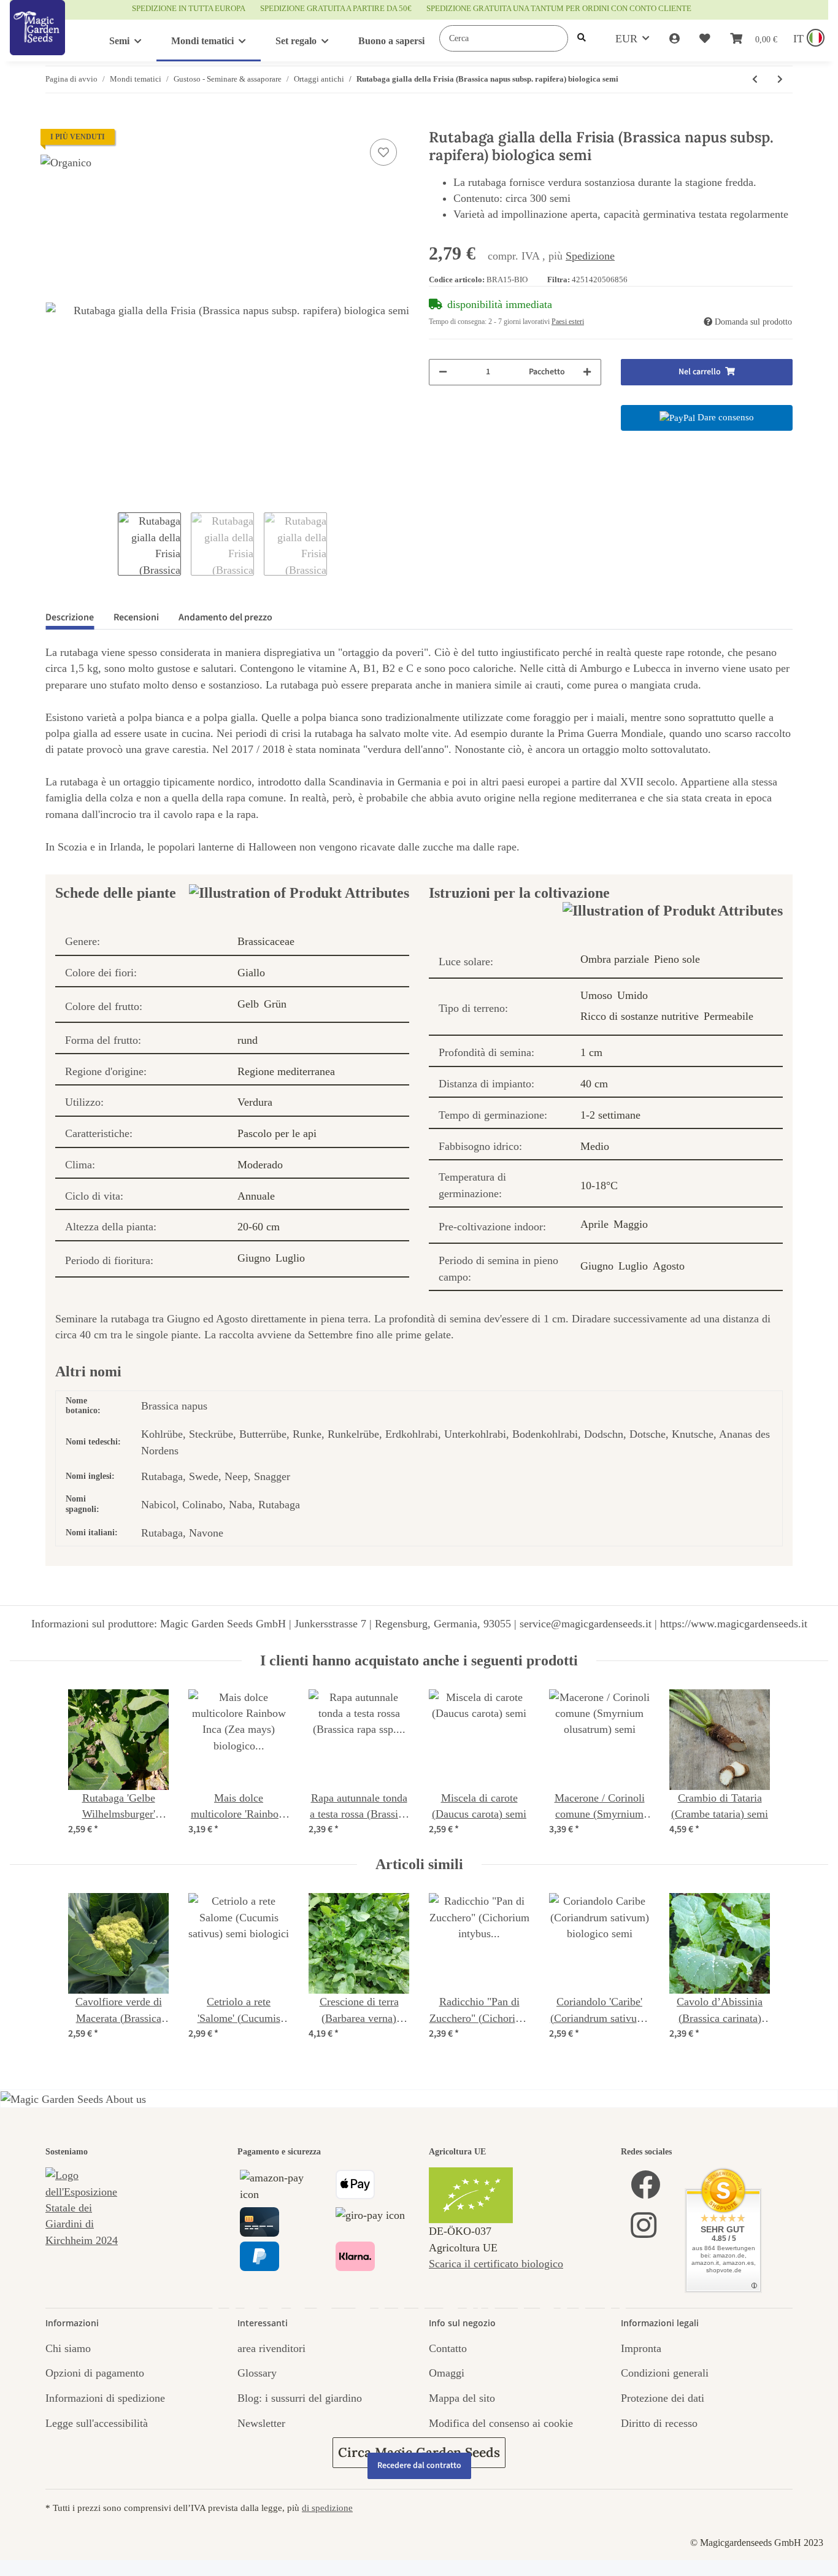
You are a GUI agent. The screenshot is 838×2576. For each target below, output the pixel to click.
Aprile (594, 1224)
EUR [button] (626, 39)
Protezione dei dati (663, 2398)
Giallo (251, 973)
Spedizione (590, 256)
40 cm (594, 1084)
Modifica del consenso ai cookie (501, 2423)
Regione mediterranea (286, 1071)
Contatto (448, 2348)
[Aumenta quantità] (587, 372)
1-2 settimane (610, 1115)
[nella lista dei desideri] (383, 152)
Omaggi (447, 2373)
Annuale (256, 1196)
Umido (632, 995)
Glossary (257, 2373)
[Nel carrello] (55, 122)
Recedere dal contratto (419, 2466)
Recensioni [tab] (136, 617)
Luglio (290, 1258)
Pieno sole (677, 959)
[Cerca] (582, 38)
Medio (595, 1146)
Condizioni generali (665, 2373)
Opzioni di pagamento (95, 2373)
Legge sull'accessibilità (97, 2423)
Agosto (669, 1266)
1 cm (591, 1052)
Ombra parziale (615, 959)
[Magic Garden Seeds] (37, 40)
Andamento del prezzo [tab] (225, 617)
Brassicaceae (266, 941)
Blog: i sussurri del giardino (300, 2398)
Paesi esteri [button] (568, 322)
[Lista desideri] (705, 39)
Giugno (254, 1258)
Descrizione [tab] (70, 617)
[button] (675, 39)
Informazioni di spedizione (105, 2398)
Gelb (248, 1004)
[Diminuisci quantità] (443, 372)
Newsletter (261, 2423)
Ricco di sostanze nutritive (640, 1016)
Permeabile (728, 1016)
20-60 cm (259, 1227)
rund (248, 1040)
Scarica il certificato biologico (496, 2264)
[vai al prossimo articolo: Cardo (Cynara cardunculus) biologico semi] (780, 79)
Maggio (631, 1224)
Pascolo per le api (277, 1133)
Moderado (260, 1165)
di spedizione (327, 2508)
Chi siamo (68, 2348)
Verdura (255, 1102)
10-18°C (599, 1186)
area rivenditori (271, 2348)
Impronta (641, 2348)
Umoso (596, 995)
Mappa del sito (462, 2398)
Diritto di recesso (659, 2423)
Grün (275, 1004)
